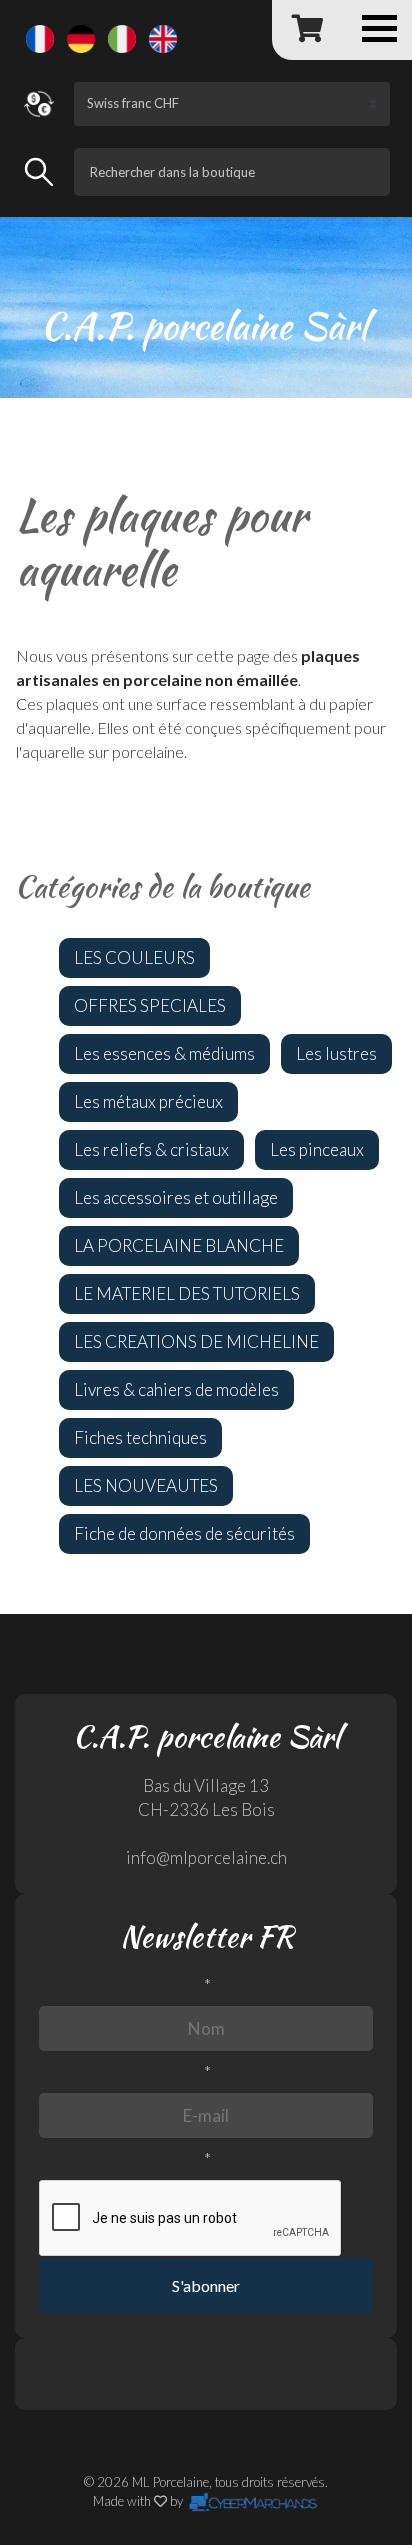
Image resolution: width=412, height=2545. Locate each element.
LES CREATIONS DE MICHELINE (196, 1341)
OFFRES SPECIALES (150, 1005)
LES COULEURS (134, 957)
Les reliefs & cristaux (151, 1149)
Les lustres (336, 1053)
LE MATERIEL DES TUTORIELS (187, 1293)
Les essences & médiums (164, 1053)
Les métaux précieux (148, 1101)
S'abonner (206, 2285)
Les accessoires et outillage (176, 1197)
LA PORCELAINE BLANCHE (179, 1245)
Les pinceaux (317, 1149)
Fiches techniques (140, 1437)
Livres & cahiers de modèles (176, 1389)
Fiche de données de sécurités (184, 1533)
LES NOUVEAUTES (146, 1485)
